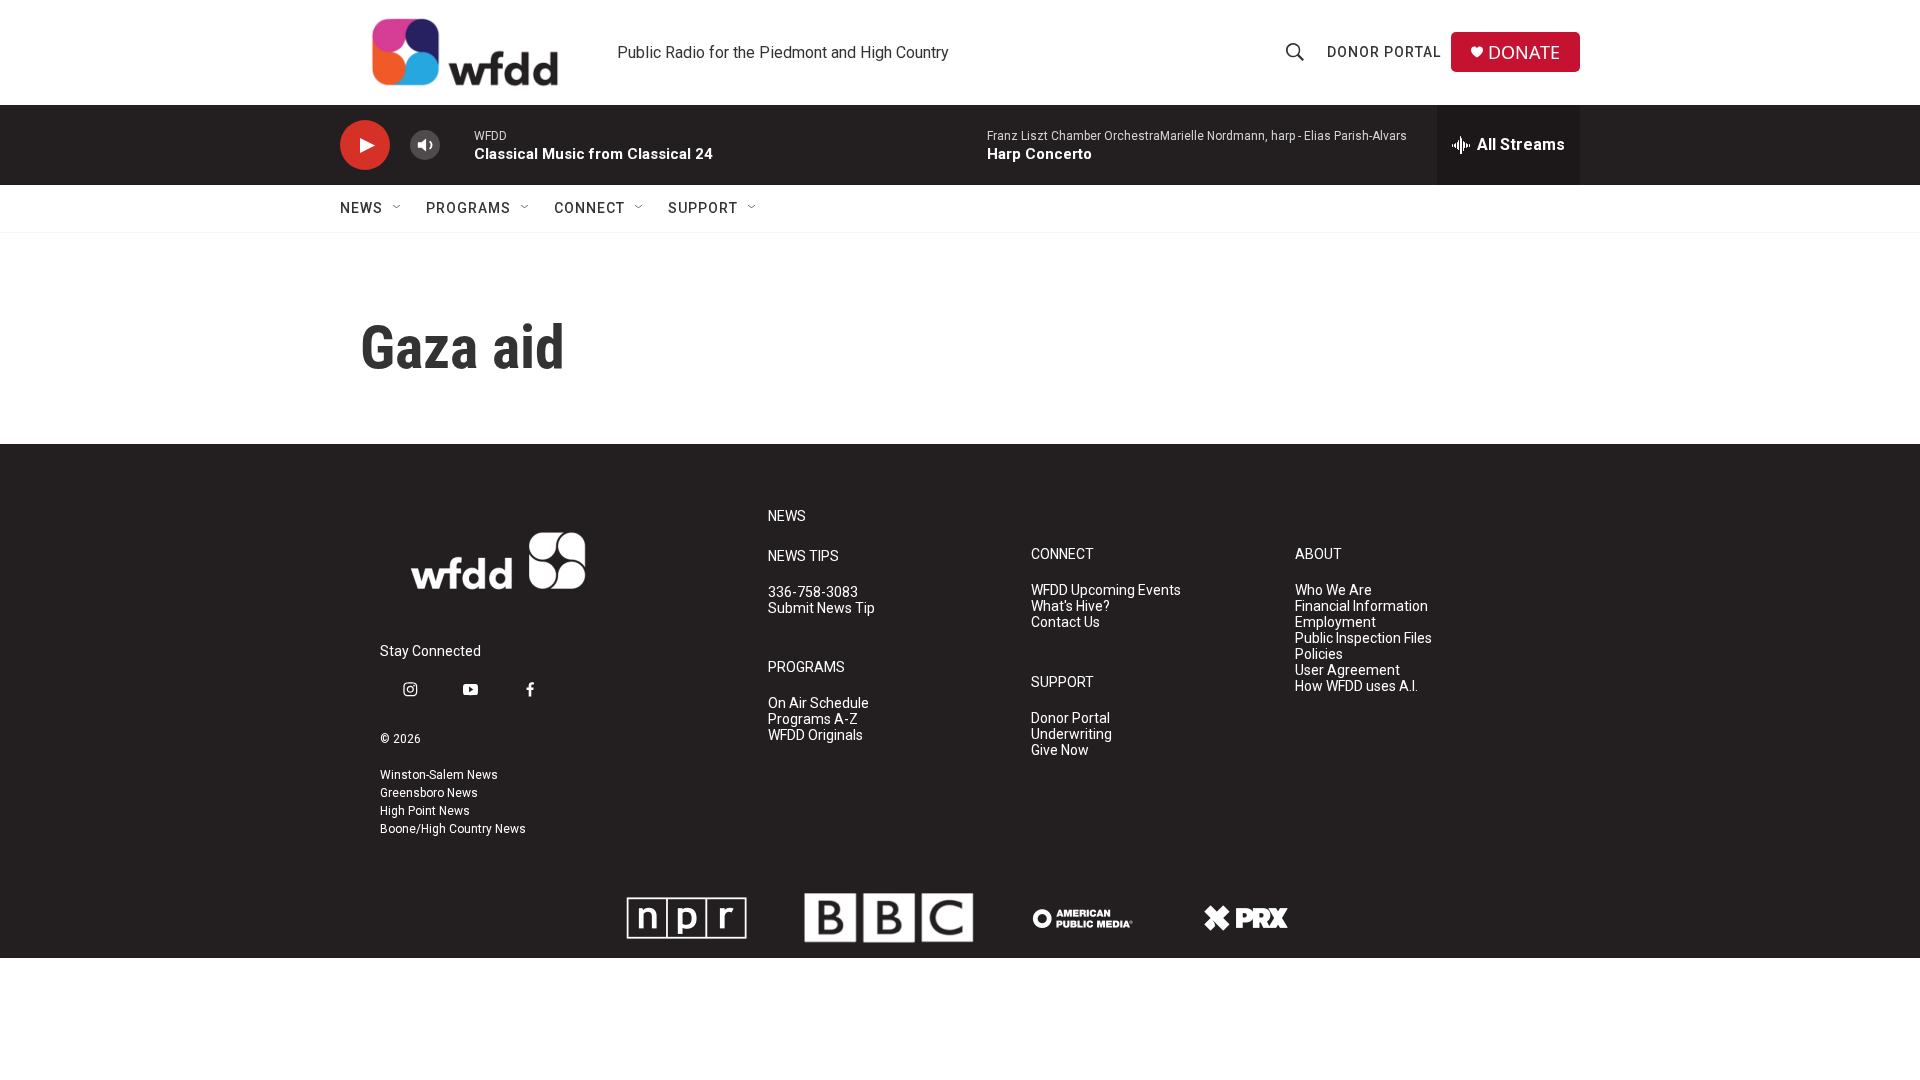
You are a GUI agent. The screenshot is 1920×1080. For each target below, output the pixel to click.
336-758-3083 (813, 592)
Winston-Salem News (439, 775)
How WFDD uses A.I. (1356, 686)
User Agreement (1347, 670)
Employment (1335, 622)
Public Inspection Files (1363, 638)
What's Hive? (1070, 606)
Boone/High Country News (453, 829)
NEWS (787, 516)
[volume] (425, 145)
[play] (365, 145)
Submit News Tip (821, 608)
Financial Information (1361, 606)
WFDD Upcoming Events (1106, 590)
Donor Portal (1384, 52)
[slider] (457, 144)
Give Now (1060, 750)
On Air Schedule (818, 703)
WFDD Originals (815, 735)
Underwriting (1071, 734)
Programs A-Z (813, 719)
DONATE (1524, 52)
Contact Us (1065, 622)
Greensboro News (429, 793)
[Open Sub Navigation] (398, 208)
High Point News (425, 811)
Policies (1319, 654)
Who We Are (1333, 590)
